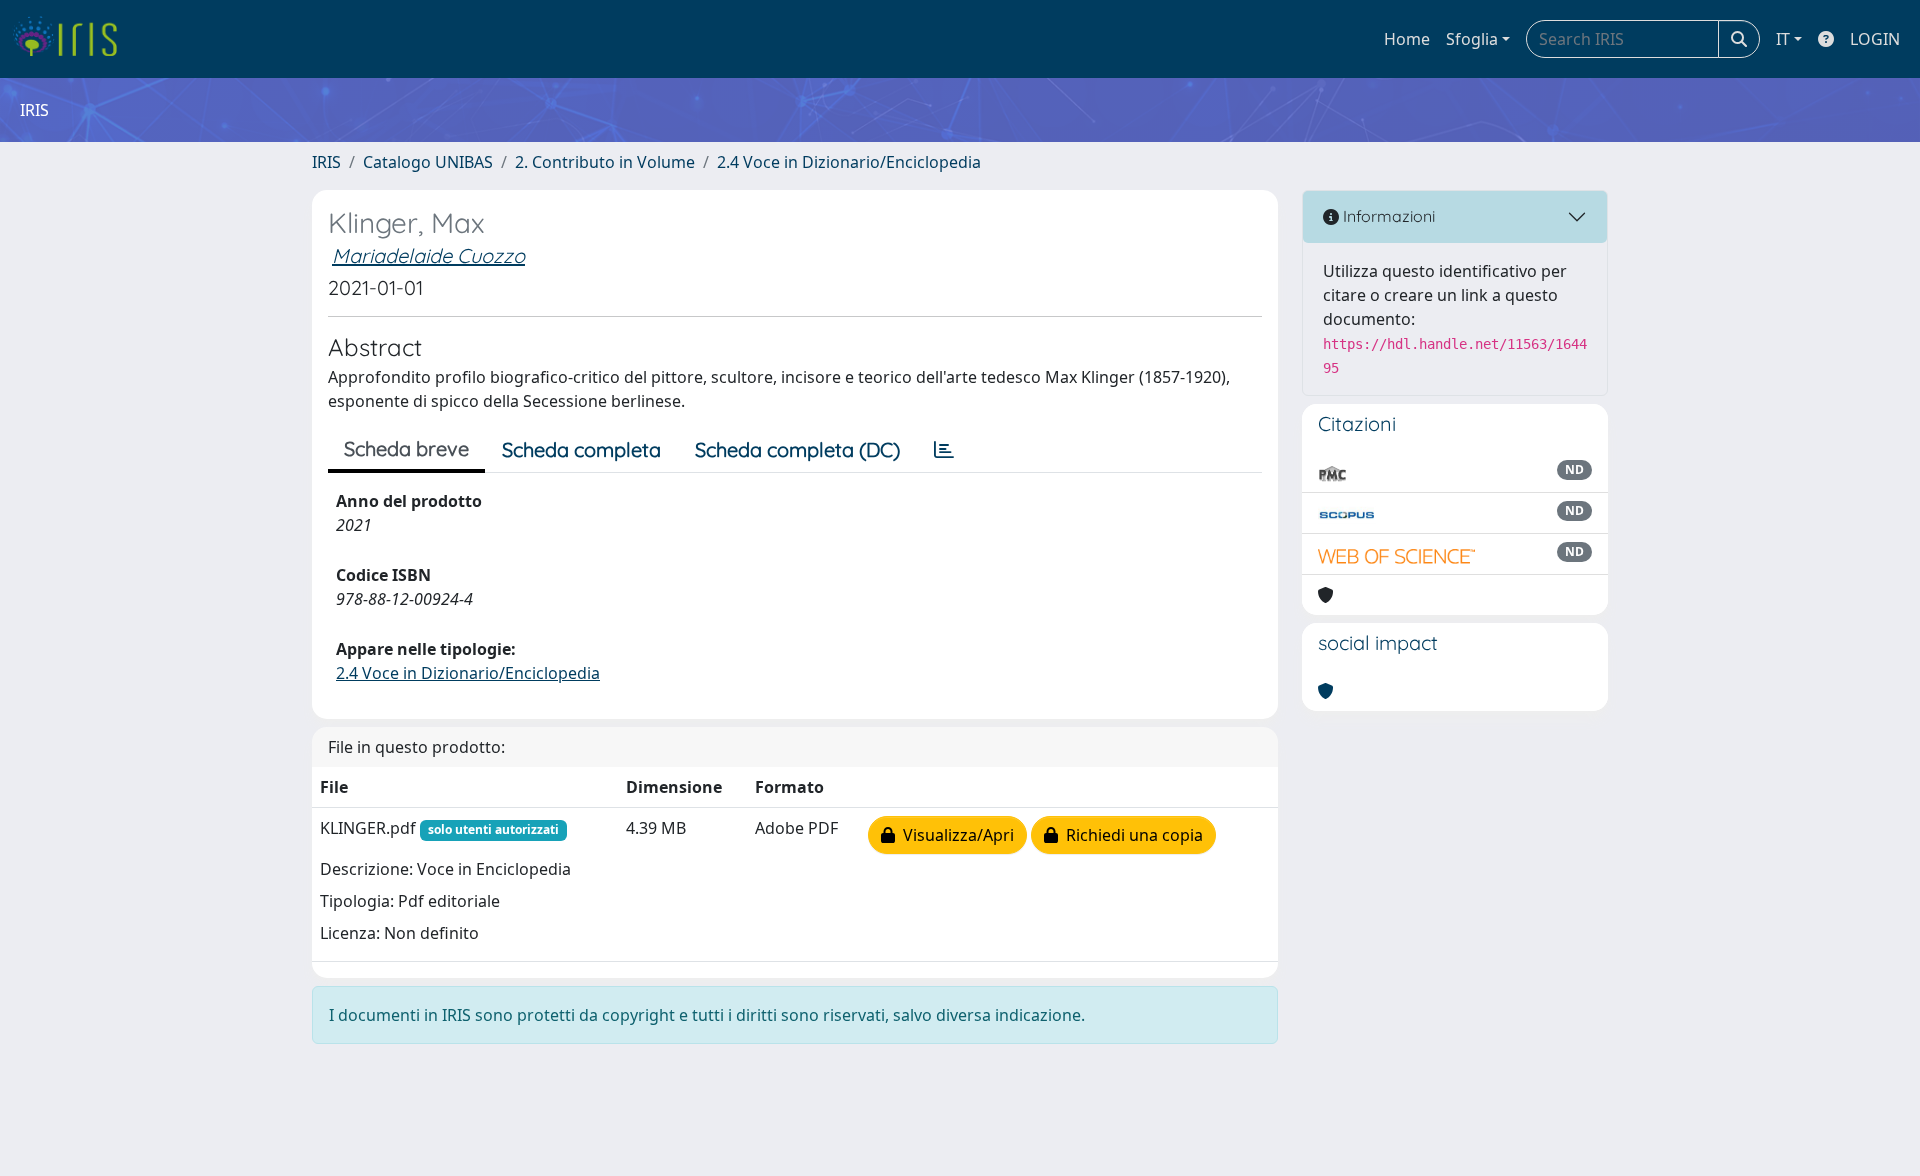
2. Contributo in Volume (605, 162)
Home (1407, 39)
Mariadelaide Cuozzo (428, 255)
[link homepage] (72, 39)
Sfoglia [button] (1472, 39)
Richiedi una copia (1130, 835)
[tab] (944, 450)
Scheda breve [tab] (406, 448)
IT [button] (1783, 39)
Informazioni (1387, 216)
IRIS (326, 162)
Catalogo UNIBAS (428, 162)
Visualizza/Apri (954, 835)
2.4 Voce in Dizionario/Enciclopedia (849, 162)
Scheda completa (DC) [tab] (797, 449)
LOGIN (1875, 39)
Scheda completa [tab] (581, 449)
